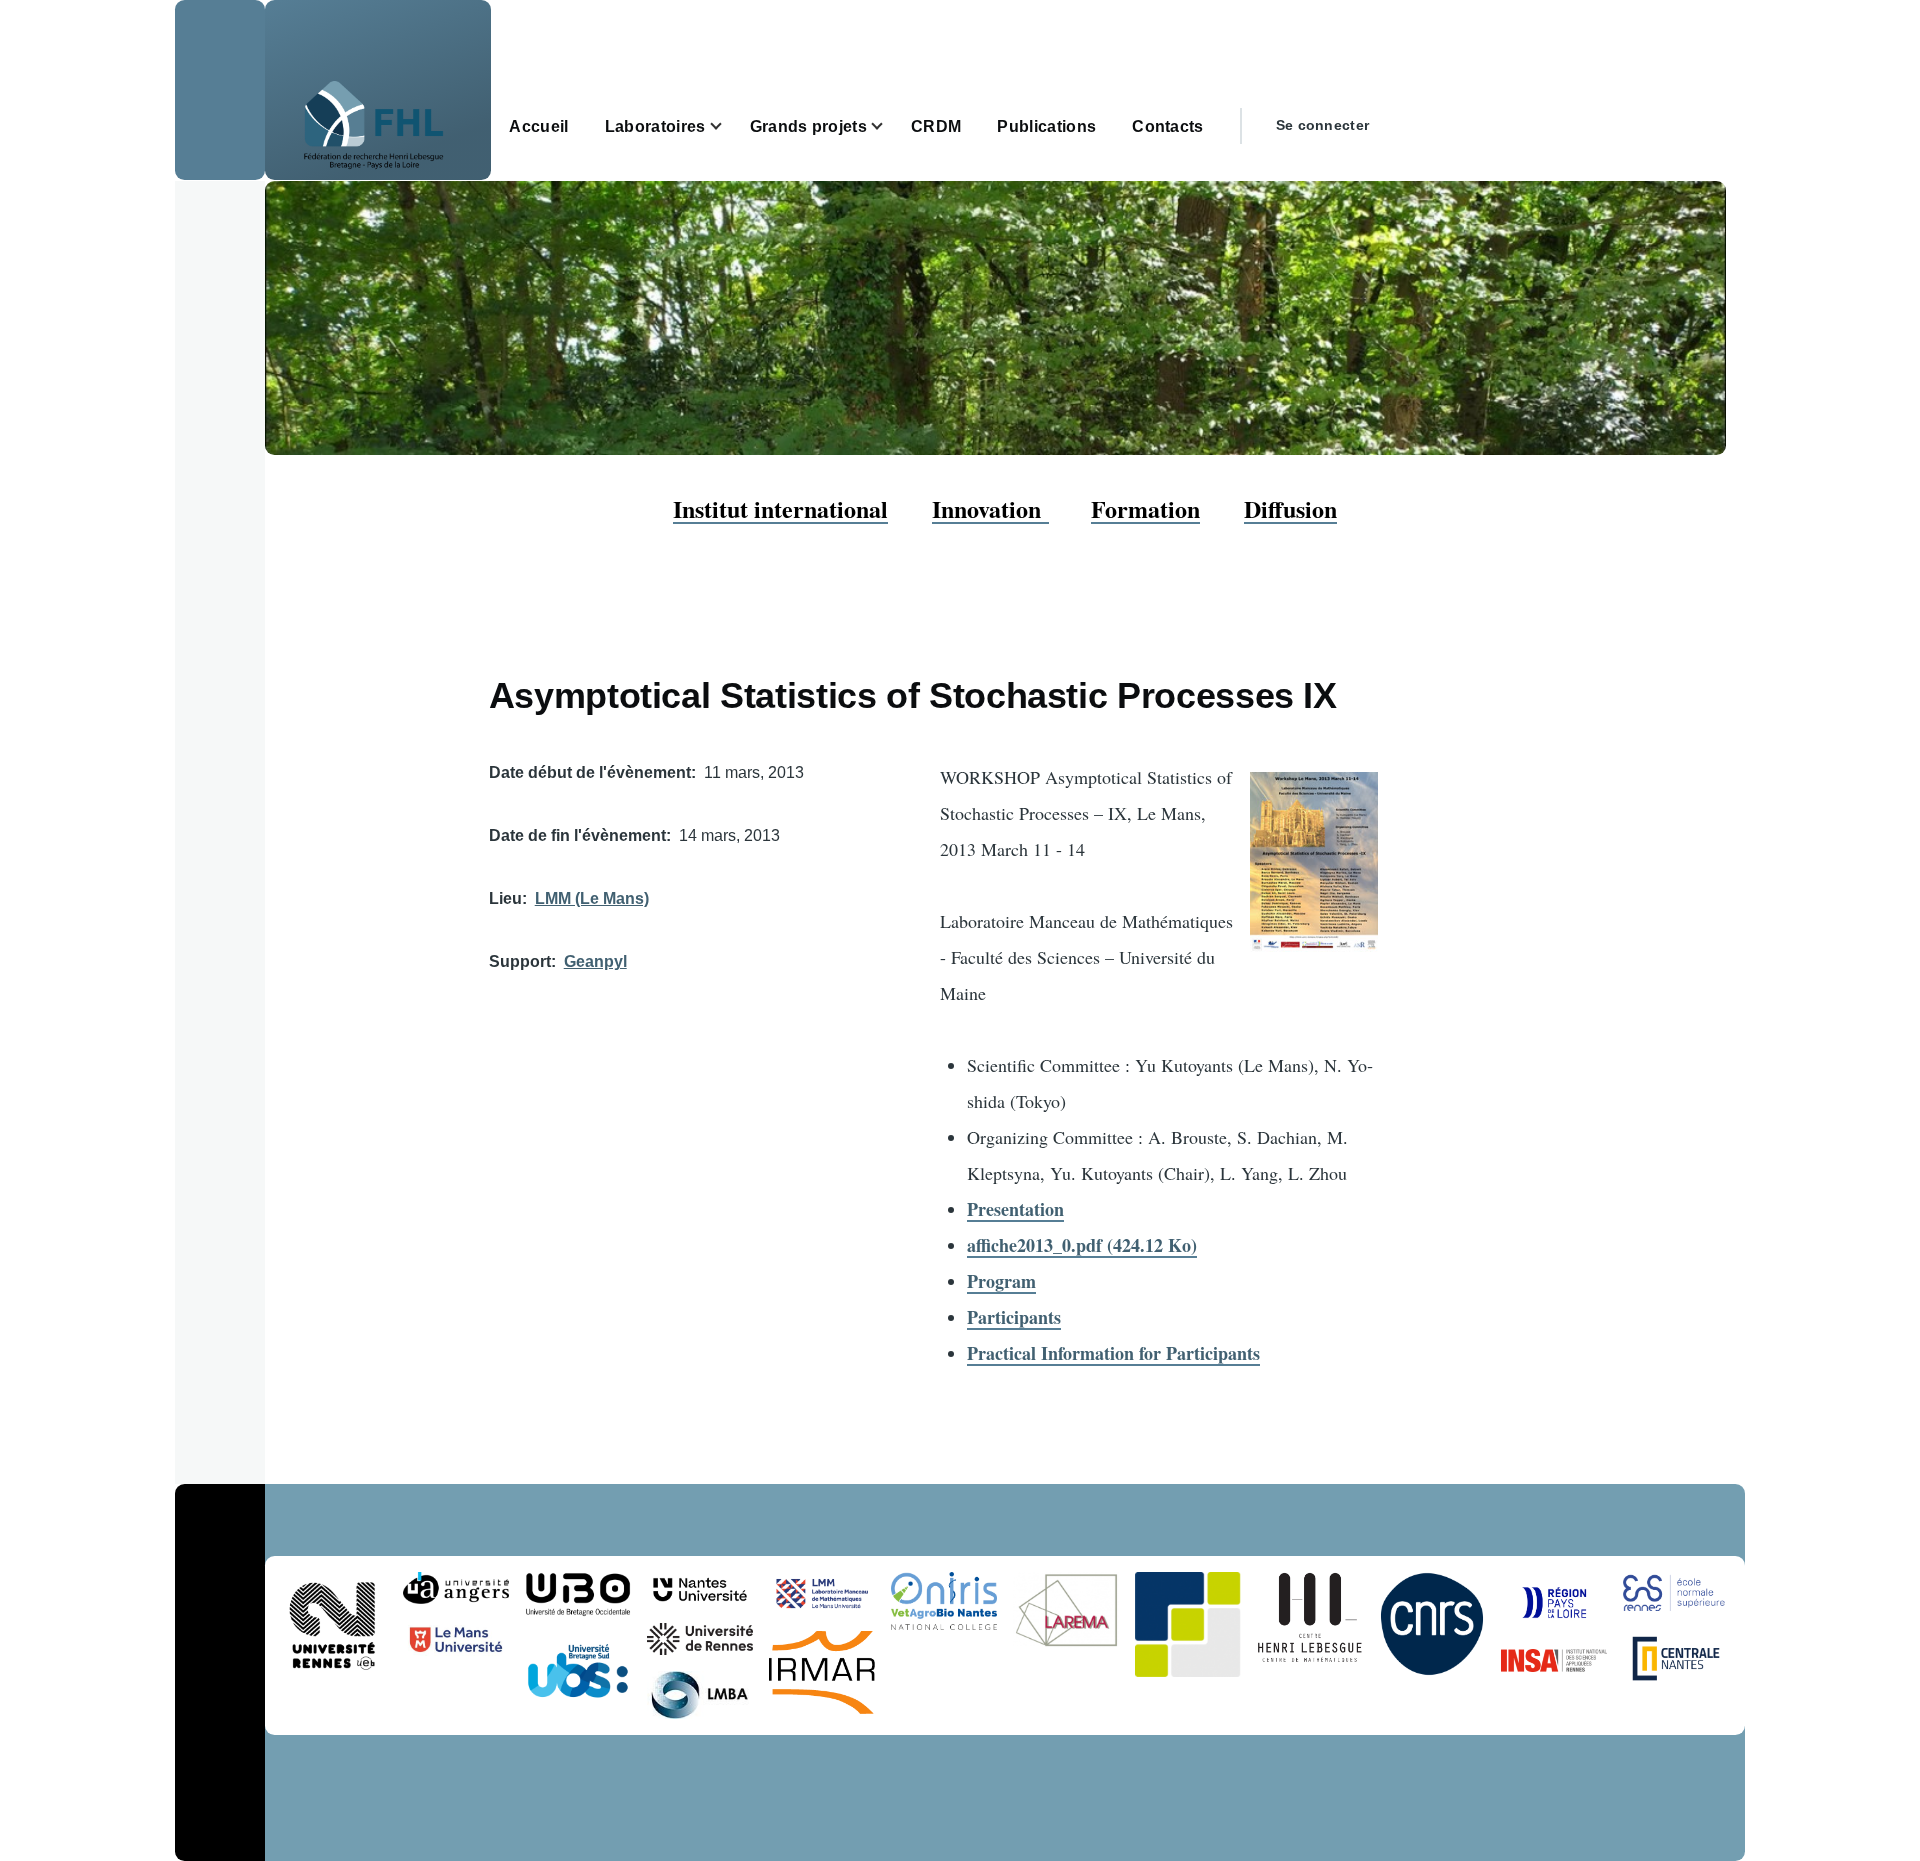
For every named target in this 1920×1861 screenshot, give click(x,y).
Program (1001, 1281)
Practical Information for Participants (1113, 1353)
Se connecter (1322, 125)
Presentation (1015, 1209)
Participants (1014, 1317)
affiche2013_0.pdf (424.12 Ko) (1082, 1245)
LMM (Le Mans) (592, 898)
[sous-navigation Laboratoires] (728, 126)
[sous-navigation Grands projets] (889, 126)
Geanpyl (595, 961)
